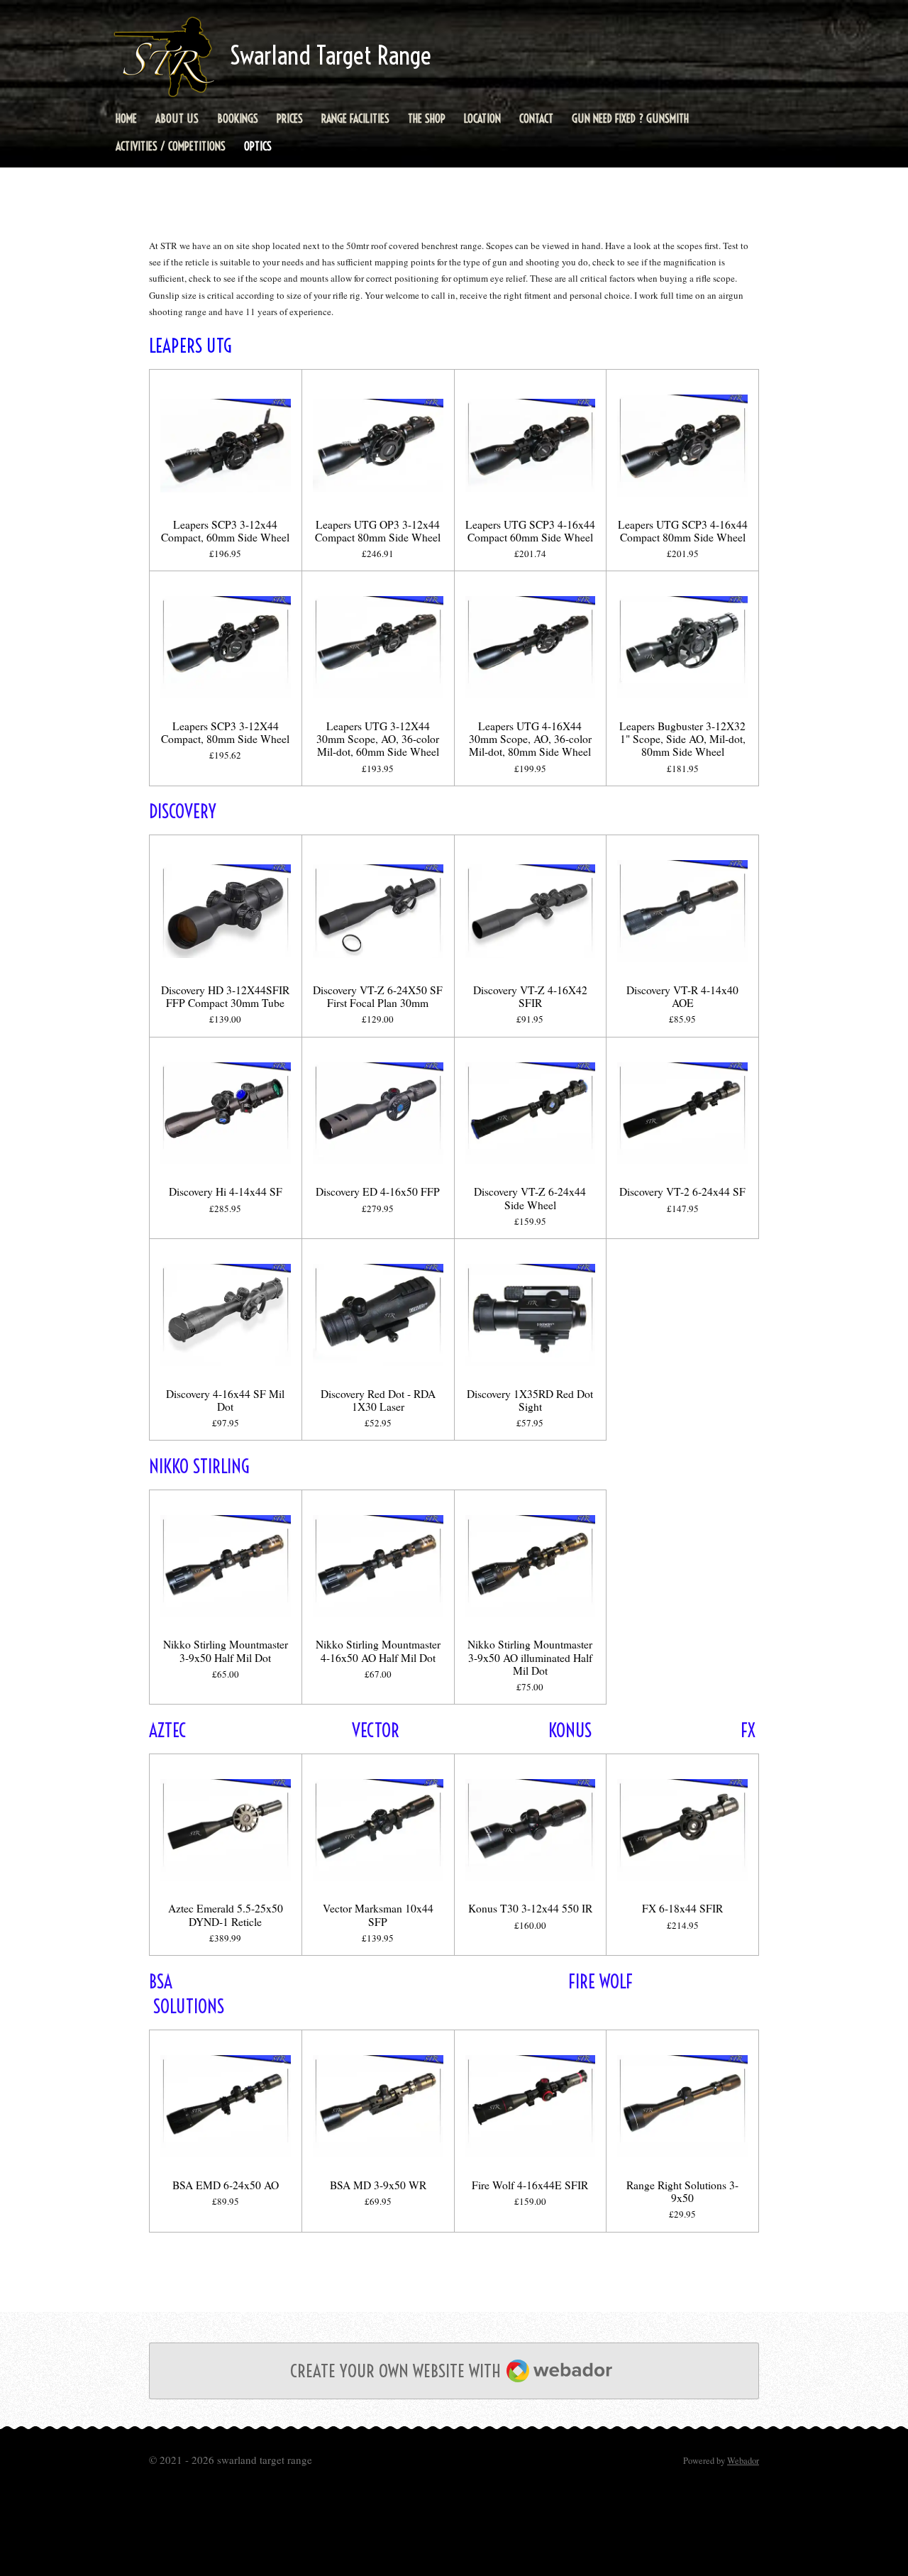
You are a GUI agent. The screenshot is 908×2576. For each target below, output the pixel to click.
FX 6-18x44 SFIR (682, 1908)
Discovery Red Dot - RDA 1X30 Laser (378, 1400)
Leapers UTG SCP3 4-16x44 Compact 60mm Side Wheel (530, 531)
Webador (743, 2461)
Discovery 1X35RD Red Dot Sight (530, 1400)
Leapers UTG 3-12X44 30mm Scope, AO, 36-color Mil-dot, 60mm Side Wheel (378, 739)
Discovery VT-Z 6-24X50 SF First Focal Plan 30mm (378, 996)
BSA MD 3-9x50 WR (378, 2185)
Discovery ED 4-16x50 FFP (378, 1191)
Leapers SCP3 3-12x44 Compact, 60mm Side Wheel (225, 531)
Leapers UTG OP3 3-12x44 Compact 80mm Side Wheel (378, 531)
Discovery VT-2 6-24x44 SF (682, 1191)
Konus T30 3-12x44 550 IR (530, 1908)
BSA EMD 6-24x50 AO (226, 2185)
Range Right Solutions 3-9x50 (682, 2191)
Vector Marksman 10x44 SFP (378, 1915)
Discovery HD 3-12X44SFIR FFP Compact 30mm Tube (225, 996)
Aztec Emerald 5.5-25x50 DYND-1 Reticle (226, 1915)
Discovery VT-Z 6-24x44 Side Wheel (530, 1198)
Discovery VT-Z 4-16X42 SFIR (530, 996)
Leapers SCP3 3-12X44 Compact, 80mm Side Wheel (225, 732)
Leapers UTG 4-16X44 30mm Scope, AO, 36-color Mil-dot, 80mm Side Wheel (530, 739)
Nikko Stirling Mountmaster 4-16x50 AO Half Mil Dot (378, 1651)
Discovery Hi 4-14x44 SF (226, 1191)
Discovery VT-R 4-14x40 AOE (682, 996)
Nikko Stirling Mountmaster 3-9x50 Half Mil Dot (226, 1651)
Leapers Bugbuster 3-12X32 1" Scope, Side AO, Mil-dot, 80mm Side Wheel (682, 739)
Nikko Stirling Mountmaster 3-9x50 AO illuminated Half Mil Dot (530, 1657)
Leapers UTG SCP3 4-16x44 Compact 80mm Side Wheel (683, 531)
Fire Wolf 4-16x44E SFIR (530, 2185)
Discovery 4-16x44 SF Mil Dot (225, 1400)
